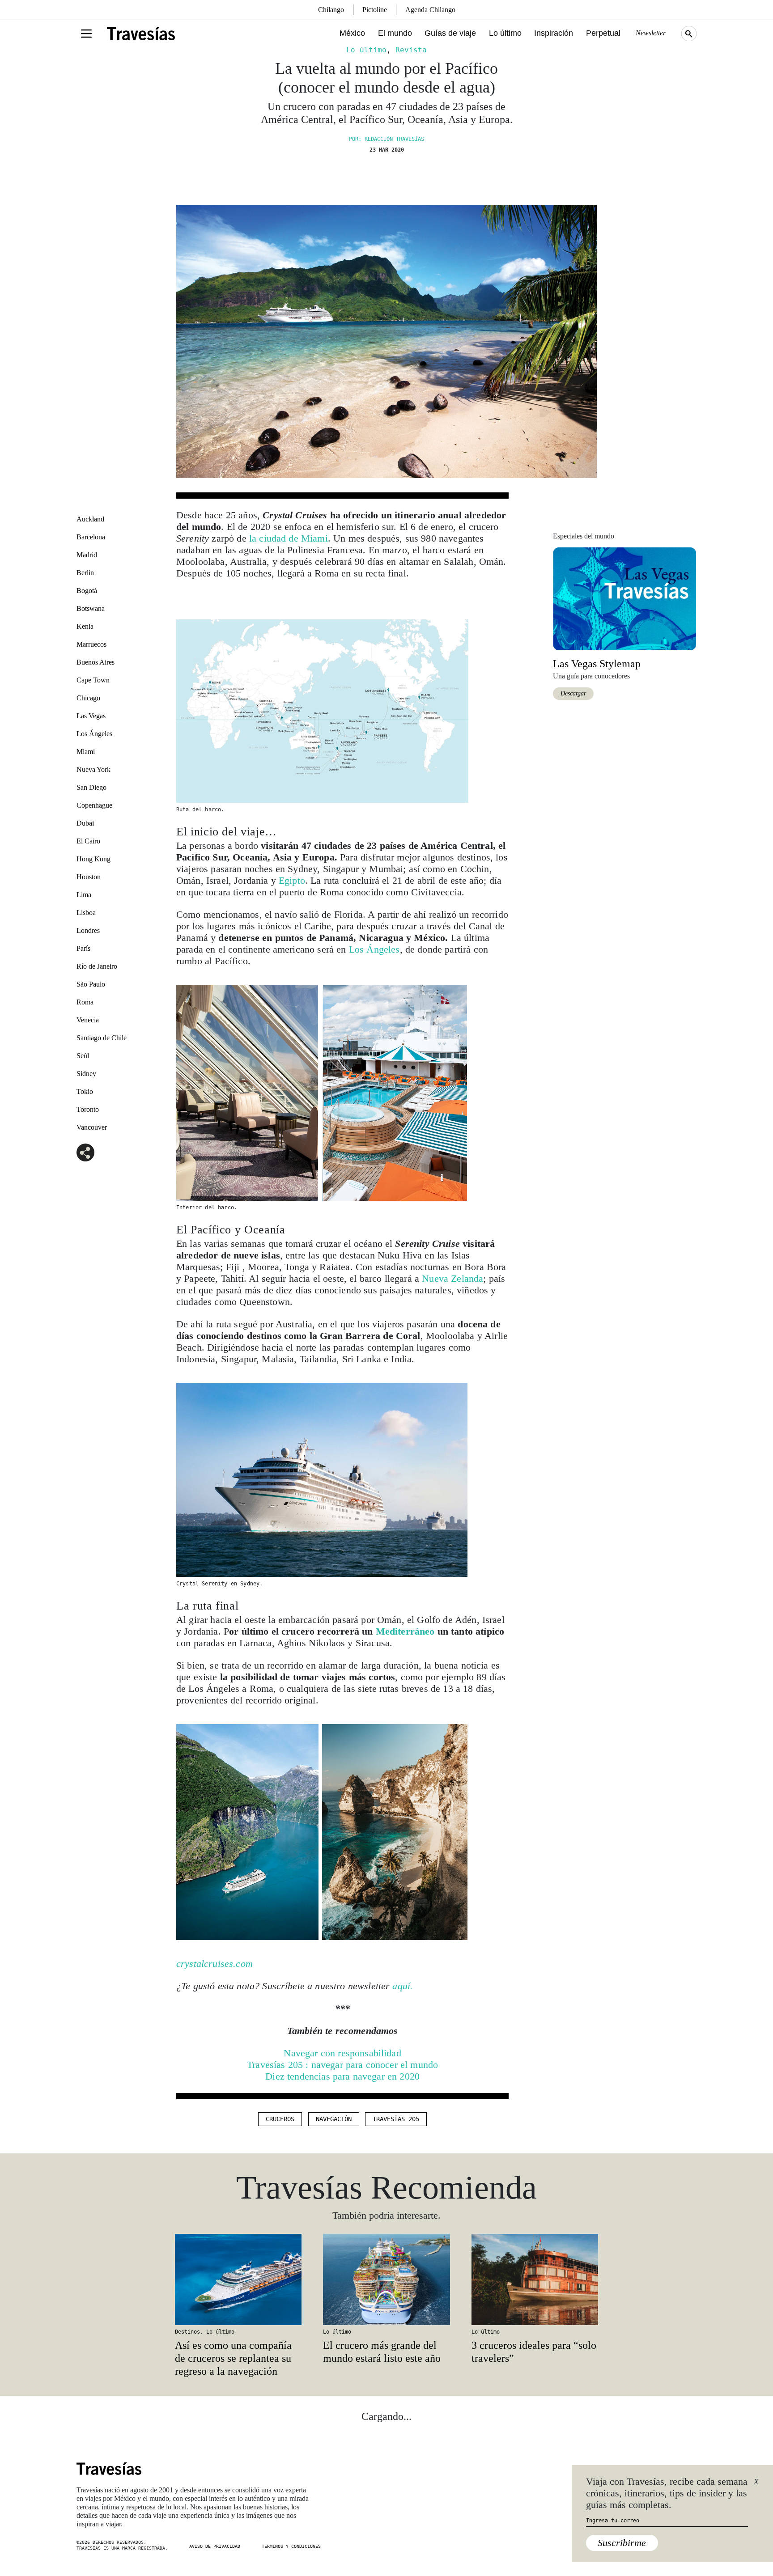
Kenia (85, 626)
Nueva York (93, 769)
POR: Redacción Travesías (386, 139)
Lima (84, 895)
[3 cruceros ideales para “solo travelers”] (535, 2279)
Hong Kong (93, 859)
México (352, 33)
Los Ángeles (94, 734)
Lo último (505, 33)
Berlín (85, 573)
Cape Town (93, 680)
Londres (88, 930)
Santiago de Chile (102, 1038)
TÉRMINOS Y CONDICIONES (291, 2546)
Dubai (85, 823)
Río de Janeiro (97, 966)
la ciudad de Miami (289, 538)
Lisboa (86, 913)
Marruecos (91, 644)
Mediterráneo (405, 1631)
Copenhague (94, 805)
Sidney (86, 1074)
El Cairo (88, 841)
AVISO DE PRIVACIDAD (215, 2546)
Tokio (85, 1091)
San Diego (91, 787)
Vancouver (92, 1127)
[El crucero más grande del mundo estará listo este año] (386, 2279)
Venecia (88, 1020)
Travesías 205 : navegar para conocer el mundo (342, 2065)
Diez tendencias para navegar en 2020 (342, 2076)
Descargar (573, 693)
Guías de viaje (450, 33)
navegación (334, 2119)
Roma (85, 1002)
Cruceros (280, 2119)
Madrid (87, 555)
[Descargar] (624, 598)
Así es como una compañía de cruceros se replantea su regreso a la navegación (233, 2358)
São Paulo (91, 984)
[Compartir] (85, 1152)
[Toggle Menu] (86, 34)
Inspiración (554, 33)
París (83, 948)
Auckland (90, 519)
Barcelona (91, 537)
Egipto (292, 880)
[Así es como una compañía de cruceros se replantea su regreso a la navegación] (238, 2279)
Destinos (187, 2332)
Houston (89, 877)
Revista (411, 50)
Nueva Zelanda (452, 1278)
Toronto (88, 1109)
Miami (86, 752)
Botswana (91, 608)
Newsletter (651, 33)
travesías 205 (396, 2119)
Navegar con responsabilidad (342, 2053)
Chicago (88, 698)
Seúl (83, 1056)
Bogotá (87, 591)
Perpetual (603, 33)
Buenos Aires (96, 662)
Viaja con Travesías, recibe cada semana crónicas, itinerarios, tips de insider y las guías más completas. (667, 2493)
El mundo (395, 33)
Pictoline (375, 10)
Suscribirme (622, 2543)
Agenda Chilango (430, 10)
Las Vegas (91, 716)
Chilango (331, 10)
